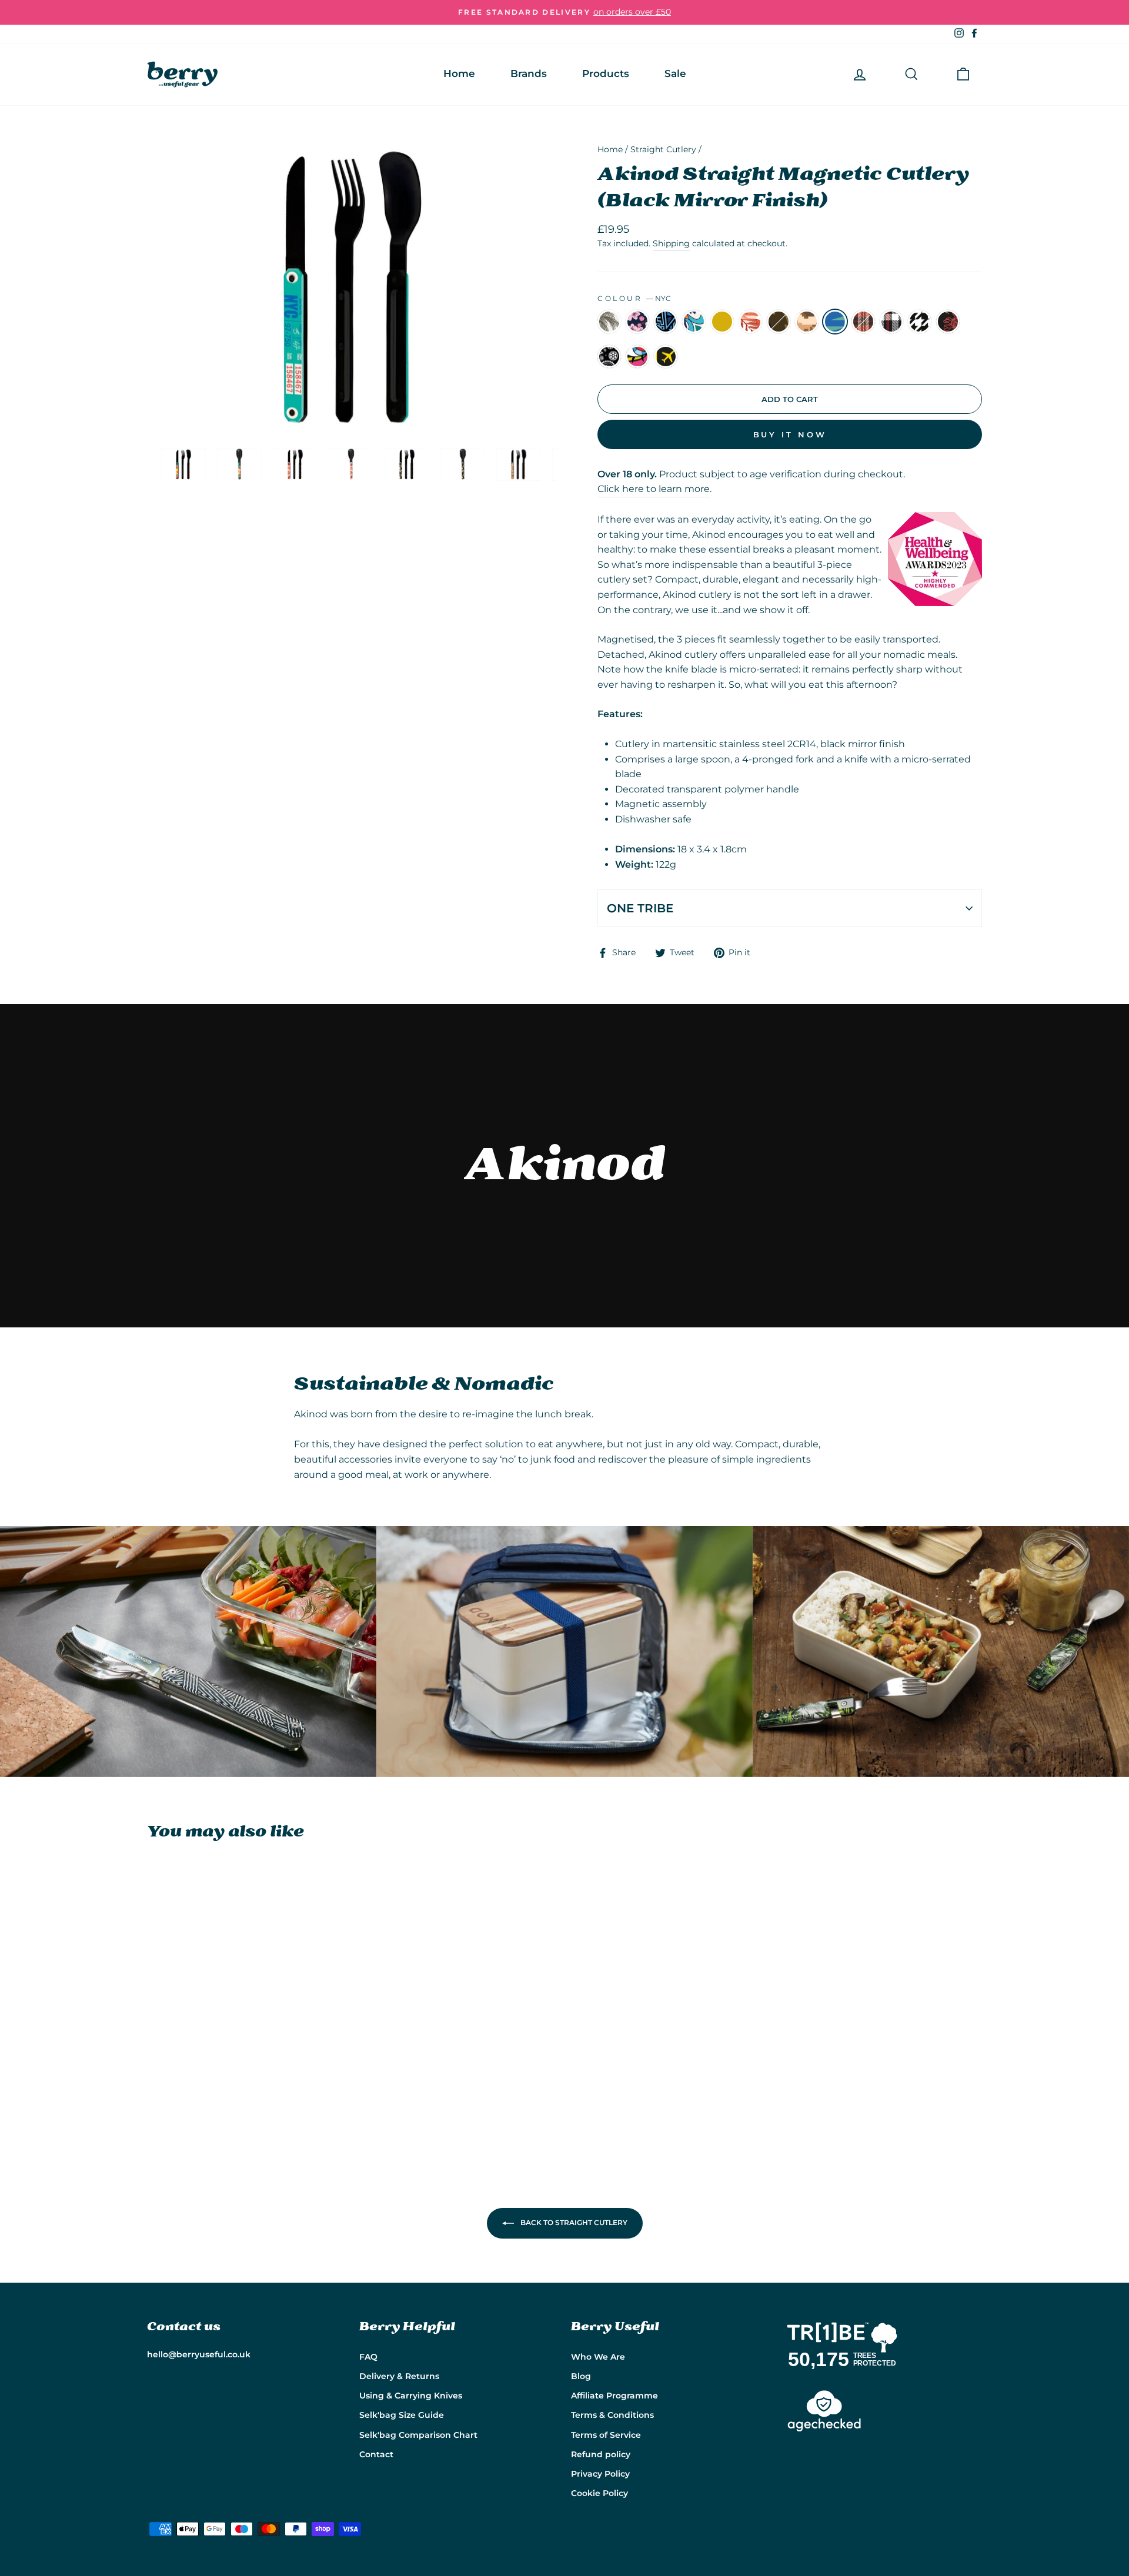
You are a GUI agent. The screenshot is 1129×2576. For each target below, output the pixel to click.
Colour (634, 298)
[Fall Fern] (234, 2095)
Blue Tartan (891, 322)
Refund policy (601, 2454)
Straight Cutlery (663, 149)
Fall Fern (750, 322)
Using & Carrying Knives (411, 2396)
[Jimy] (234, 2109)
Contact (376, 2454)
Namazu (948, 322)
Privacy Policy (600, 2474)
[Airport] (250, 2109)
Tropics (609, 322)
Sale (675, 73)
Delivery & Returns (399, 2376)
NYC (835, 322)
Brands (529, 73)
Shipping (671, 243)
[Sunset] (218, 2095)
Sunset (722, 322)
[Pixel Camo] (266, 2095)
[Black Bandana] (218, 2109)
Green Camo (779, 322)
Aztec (666, 322)
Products (606, 73)
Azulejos (694, 322)
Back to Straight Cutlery (573, 2222)
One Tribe (640, 908)
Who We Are (598, 2357)
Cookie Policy (599, 2493)
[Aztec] (187, 2095)
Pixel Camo (807, 322)
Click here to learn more (654, 489)
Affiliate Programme (614, 2396)
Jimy (637, 357)
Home (459, 73)
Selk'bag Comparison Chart (418, 2435)
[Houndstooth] (187, 2109)
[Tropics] (155, 2095)
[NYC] (282, 2095)
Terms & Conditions (612, 2415)
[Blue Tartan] (171, 2109)
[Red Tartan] (155, 2109)
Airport (666, 357)
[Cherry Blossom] (171, 2095)
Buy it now (790, 434)
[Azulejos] (203, 2095)
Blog (581, 2376)
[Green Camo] (250, 2095)
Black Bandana (609, 357)
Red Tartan (863, 322)
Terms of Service (606, 2435)
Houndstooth (920, 322)
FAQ (368, 2357)
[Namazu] (203, 2109)
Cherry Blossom (637, 322)
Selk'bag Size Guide (402, 2415)
